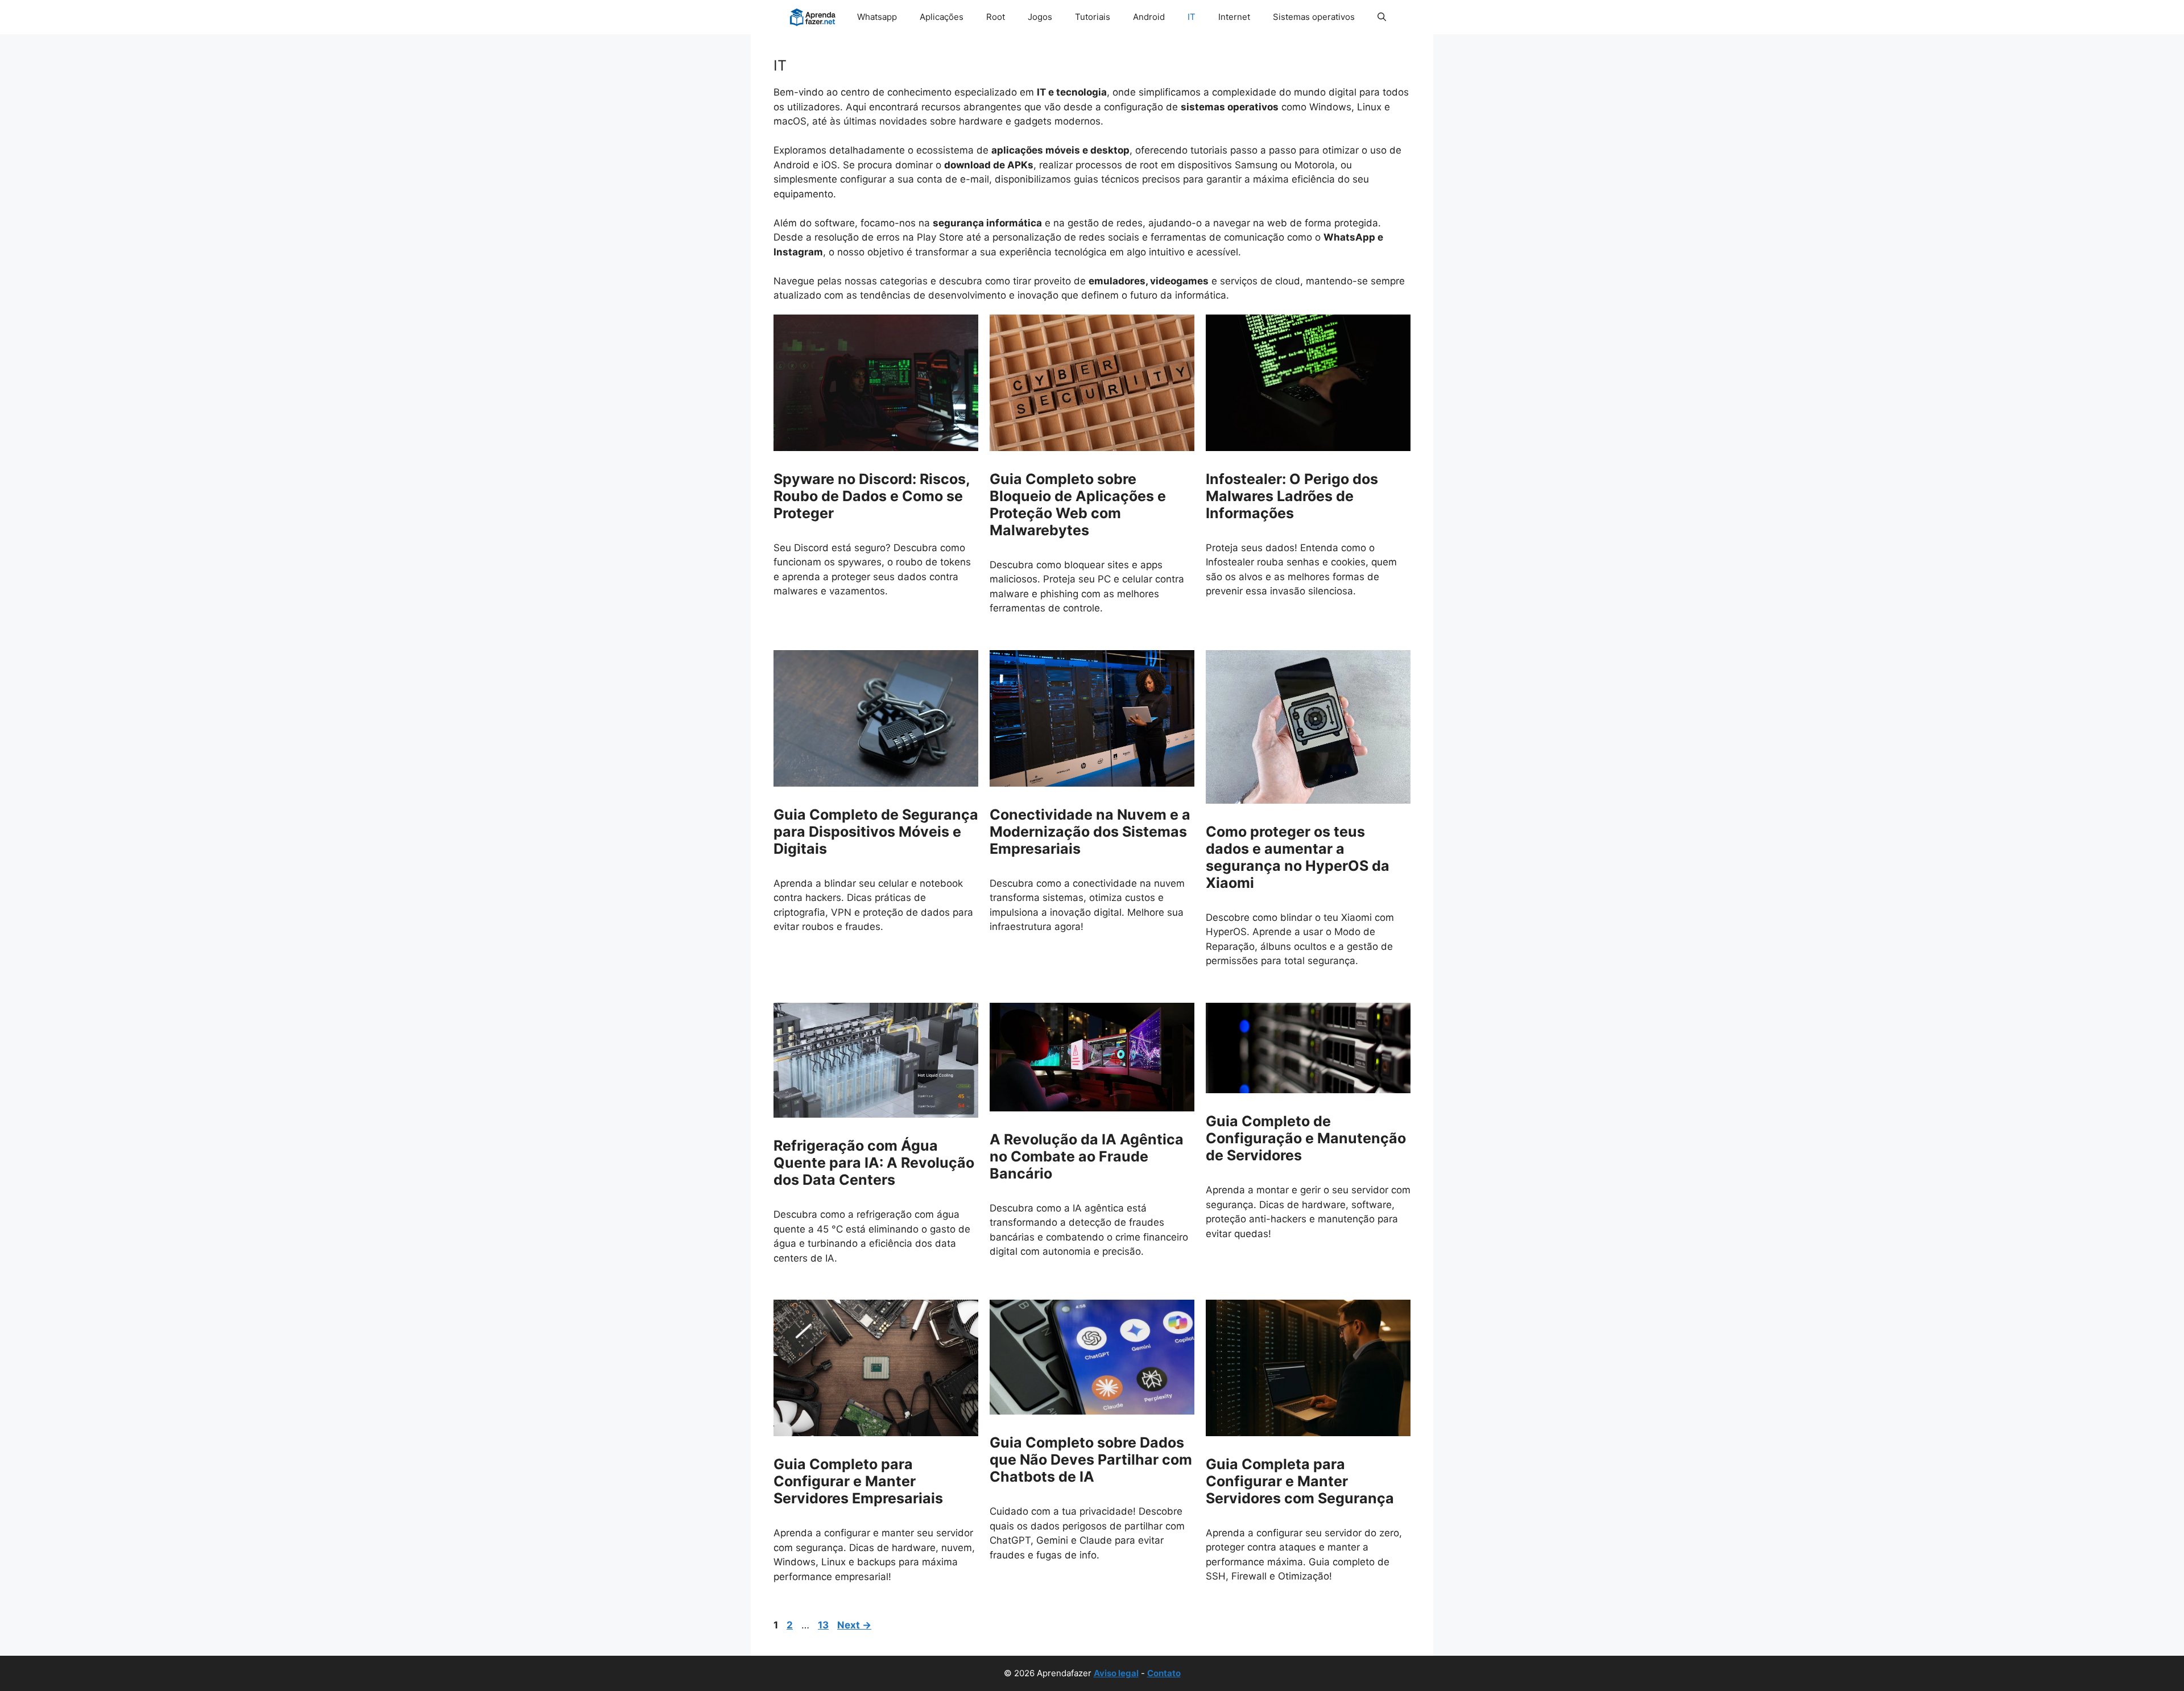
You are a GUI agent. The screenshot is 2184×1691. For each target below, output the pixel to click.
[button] (1382, 17)
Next (854, 1625)
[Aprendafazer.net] (814, 17)
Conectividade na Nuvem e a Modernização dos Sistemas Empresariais (1090, 832)
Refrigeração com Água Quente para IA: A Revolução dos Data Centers (874, 1163)
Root (996, 17)
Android (1149, 17)
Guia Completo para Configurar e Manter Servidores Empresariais (858, 1481)
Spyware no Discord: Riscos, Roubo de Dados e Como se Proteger (872, 496)
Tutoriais (1093, 17)
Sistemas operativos (1314, 17)
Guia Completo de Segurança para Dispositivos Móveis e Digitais (876, 832)
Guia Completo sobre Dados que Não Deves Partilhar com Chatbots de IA (1091, 1460)
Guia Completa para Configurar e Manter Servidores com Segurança (1300, 1481)
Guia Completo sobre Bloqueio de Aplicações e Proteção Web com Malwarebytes (1078, 505)
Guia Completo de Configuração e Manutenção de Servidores (1306, 1138)
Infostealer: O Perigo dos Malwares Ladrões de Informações (1292, 496)
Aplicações (942, 17)
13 (824, 1625)
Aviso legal (1116, 1673)
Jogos (1040, 17)
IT (1192, 17)
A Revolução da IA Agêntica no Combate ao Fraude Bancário (1087, 1156)
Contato (1164, 1673)
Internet (1234, 17)
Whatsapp (877, 17)
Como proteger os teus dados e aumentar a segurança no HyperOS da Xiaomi (1298, 857)
